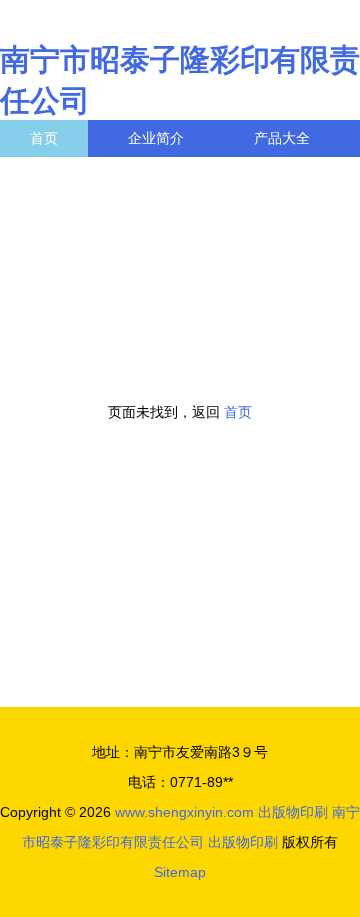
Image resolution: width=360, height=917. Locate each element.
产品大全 (282, 138)
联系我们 (58, 175)
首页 (44, 138)
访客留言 (58, 212)
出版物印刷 (293, 812)
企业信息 (184, 175)
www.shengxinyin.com (184, 812)
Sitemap (180, 872)
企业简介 (156, 138)
